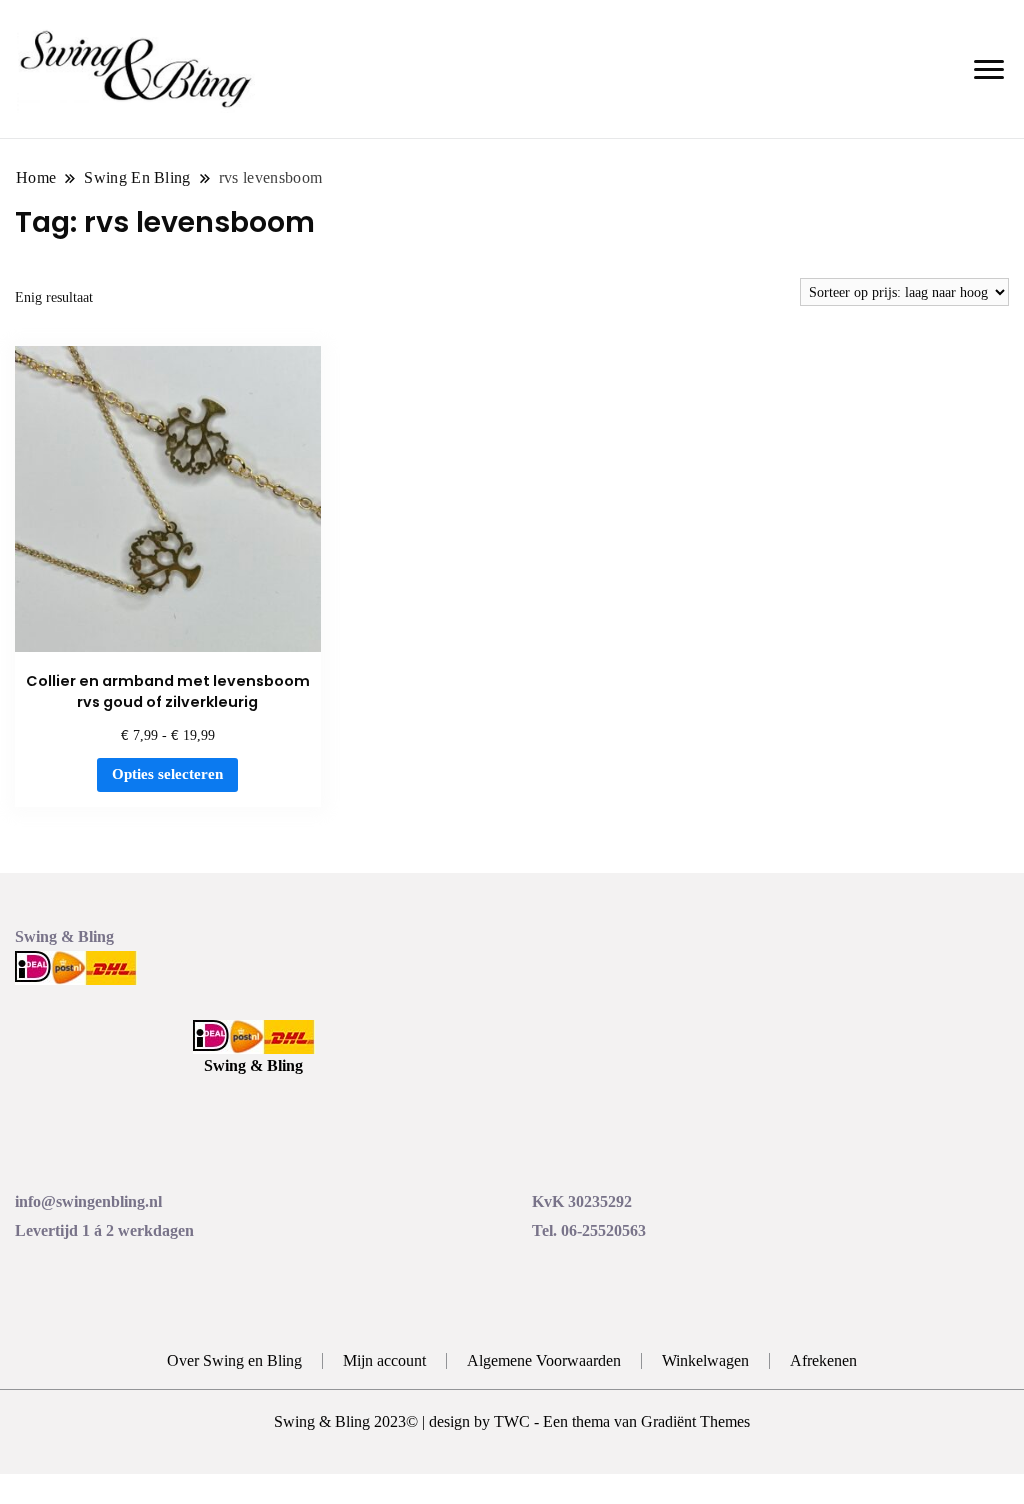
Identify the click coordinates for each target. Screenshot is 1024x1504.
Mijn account (384, 1360)
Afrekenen (823, 1360)
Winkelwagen (705, 1360)
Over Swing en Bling (234, 1360)
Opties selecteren (167, 774)
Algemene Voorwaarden (544, 1360)
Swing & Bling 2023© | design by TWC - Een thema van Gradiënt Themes (512, 1421)
